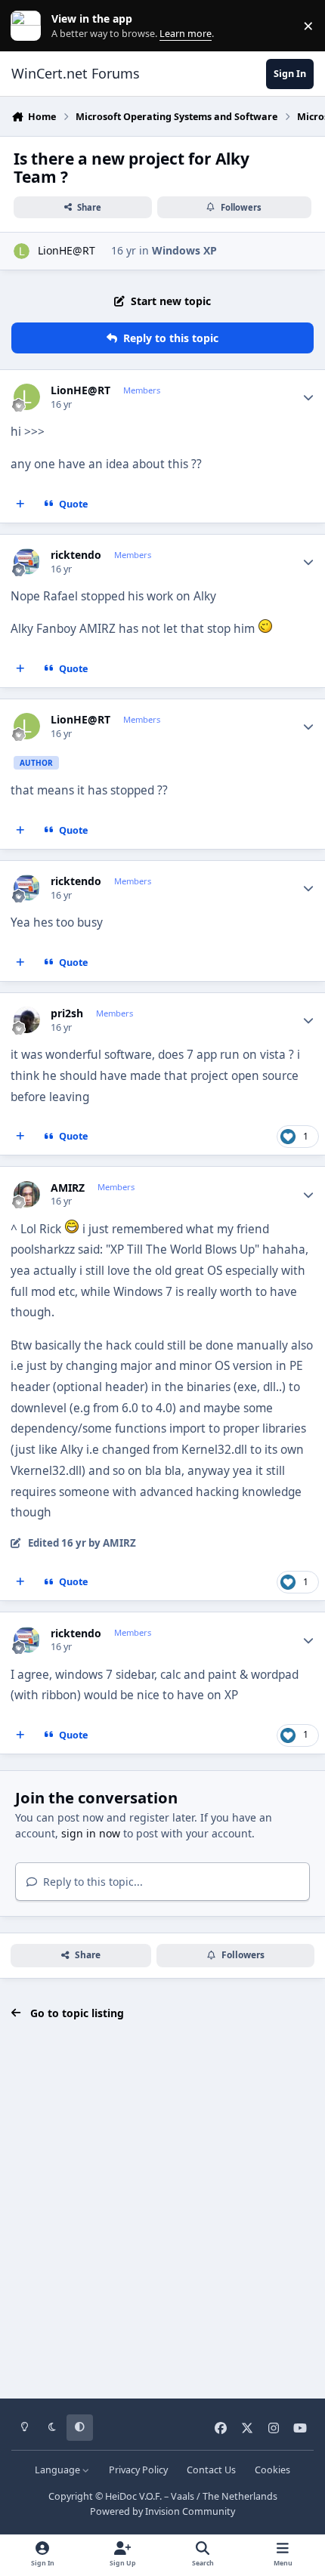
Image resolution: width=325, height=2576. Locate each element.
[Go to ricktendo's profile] (27, 561)
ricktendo (76, 555)
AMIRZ (68, 1188)
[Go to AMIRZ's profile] (27, 1194)
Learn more (29, 26)
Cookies (272, 2470)
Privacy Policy (138, 2470)
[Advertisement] (162, 2210)
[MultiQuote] (20, 504)
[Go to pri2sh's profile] (27, 1020)
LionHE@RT (67, 250)
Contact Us (211, 2470)
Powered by (162, 2511)
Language (59, 2470)
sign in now (91, 1833)
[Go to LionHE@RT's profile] (22, 251)
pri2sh (67, 1013)
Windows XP (184, 250)
